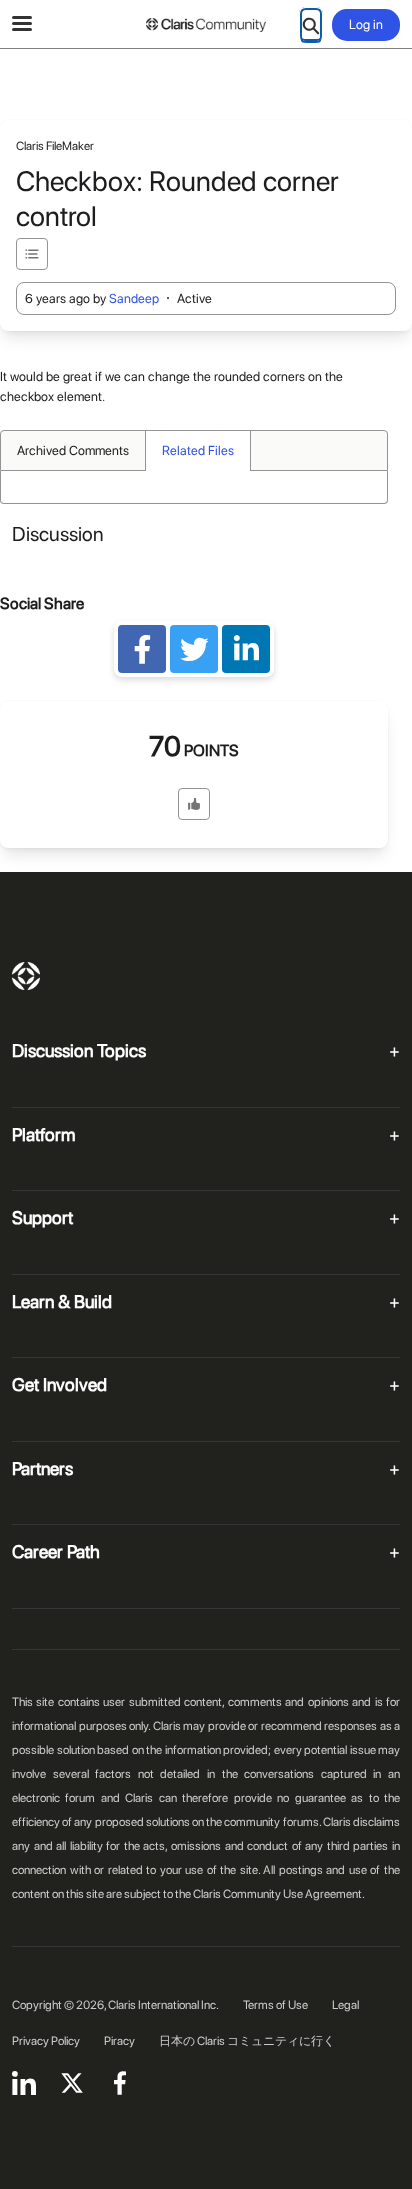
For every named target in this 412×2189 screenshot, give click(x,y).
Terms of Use (275, 2005)
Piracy (119, 2041)
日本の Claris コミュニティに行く (247, 2041)
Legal (345, 2005)
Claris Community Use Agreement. (279, 1894)
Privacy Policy (46, 2041)
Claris (26, 976)
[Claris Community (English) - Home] (206, 25)
